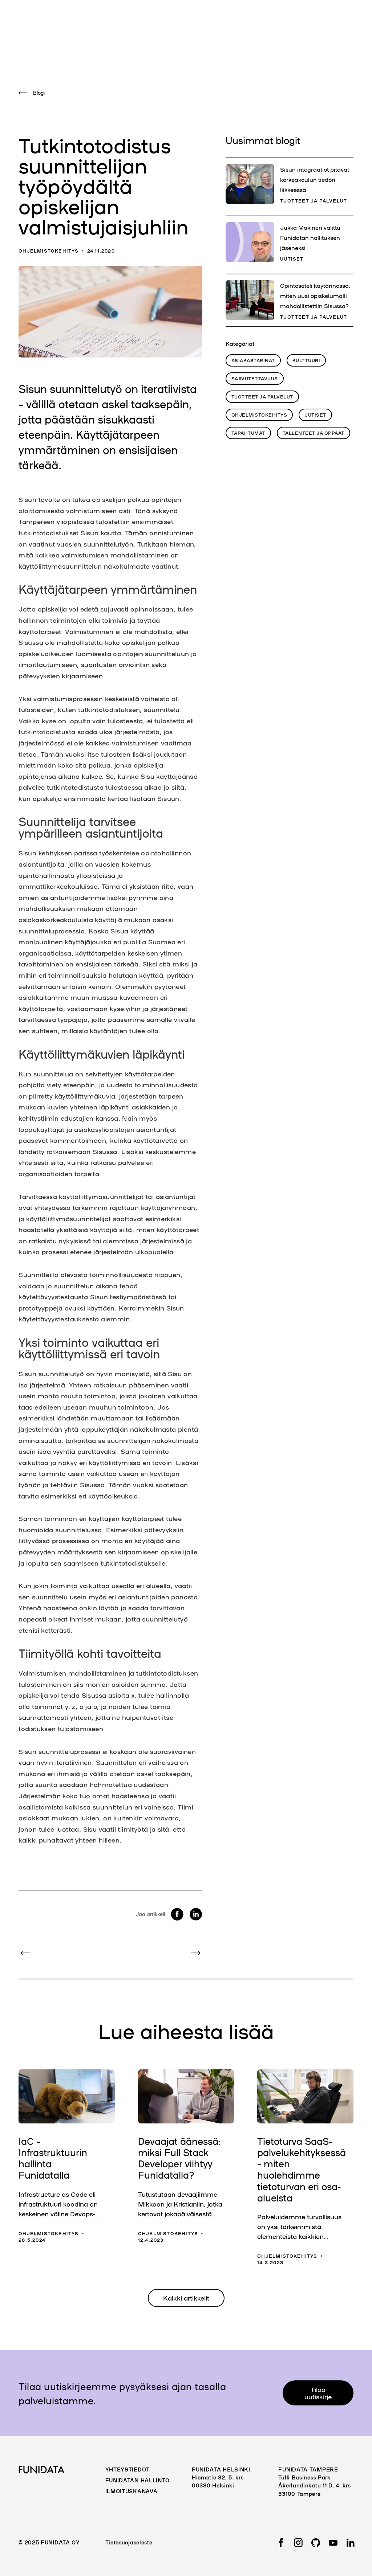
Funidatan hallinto (138, 2480)
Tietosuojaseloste (129, 2542)
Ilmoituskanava (132, 2491)
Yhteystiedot (128, 2469)
